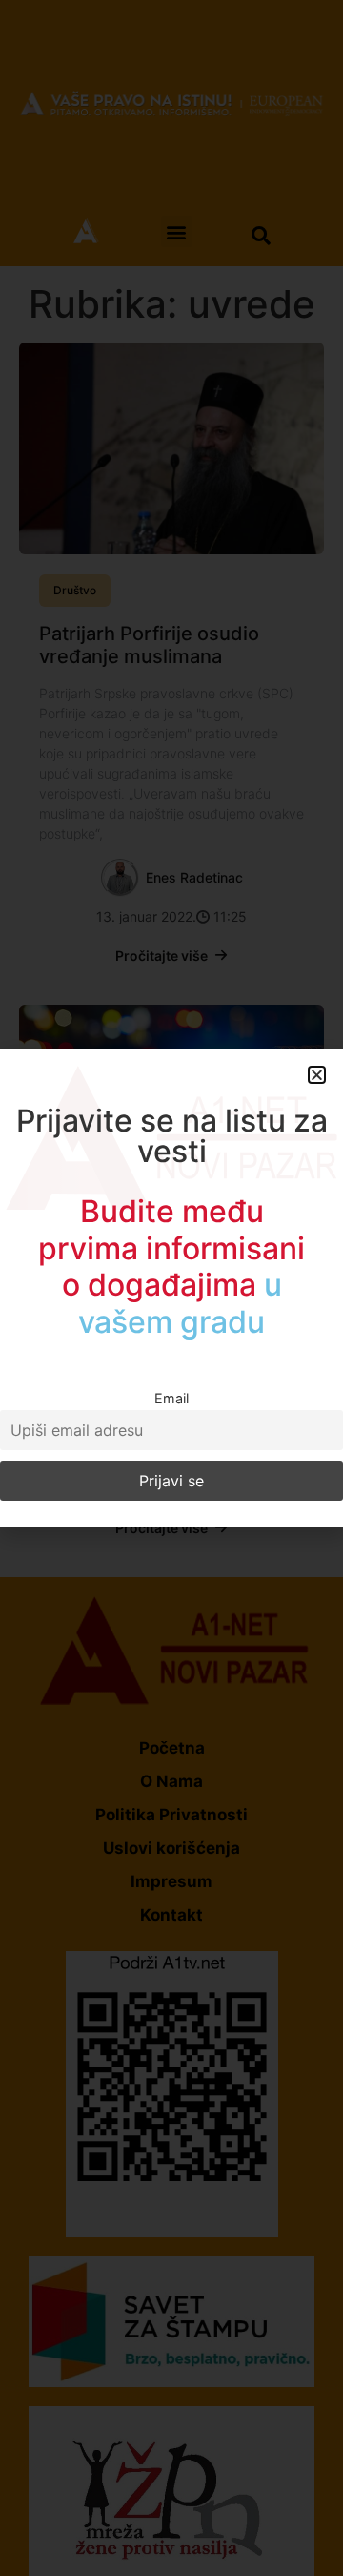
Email (171, 1398)
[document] (171, 1288)
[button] (317, 1075)
